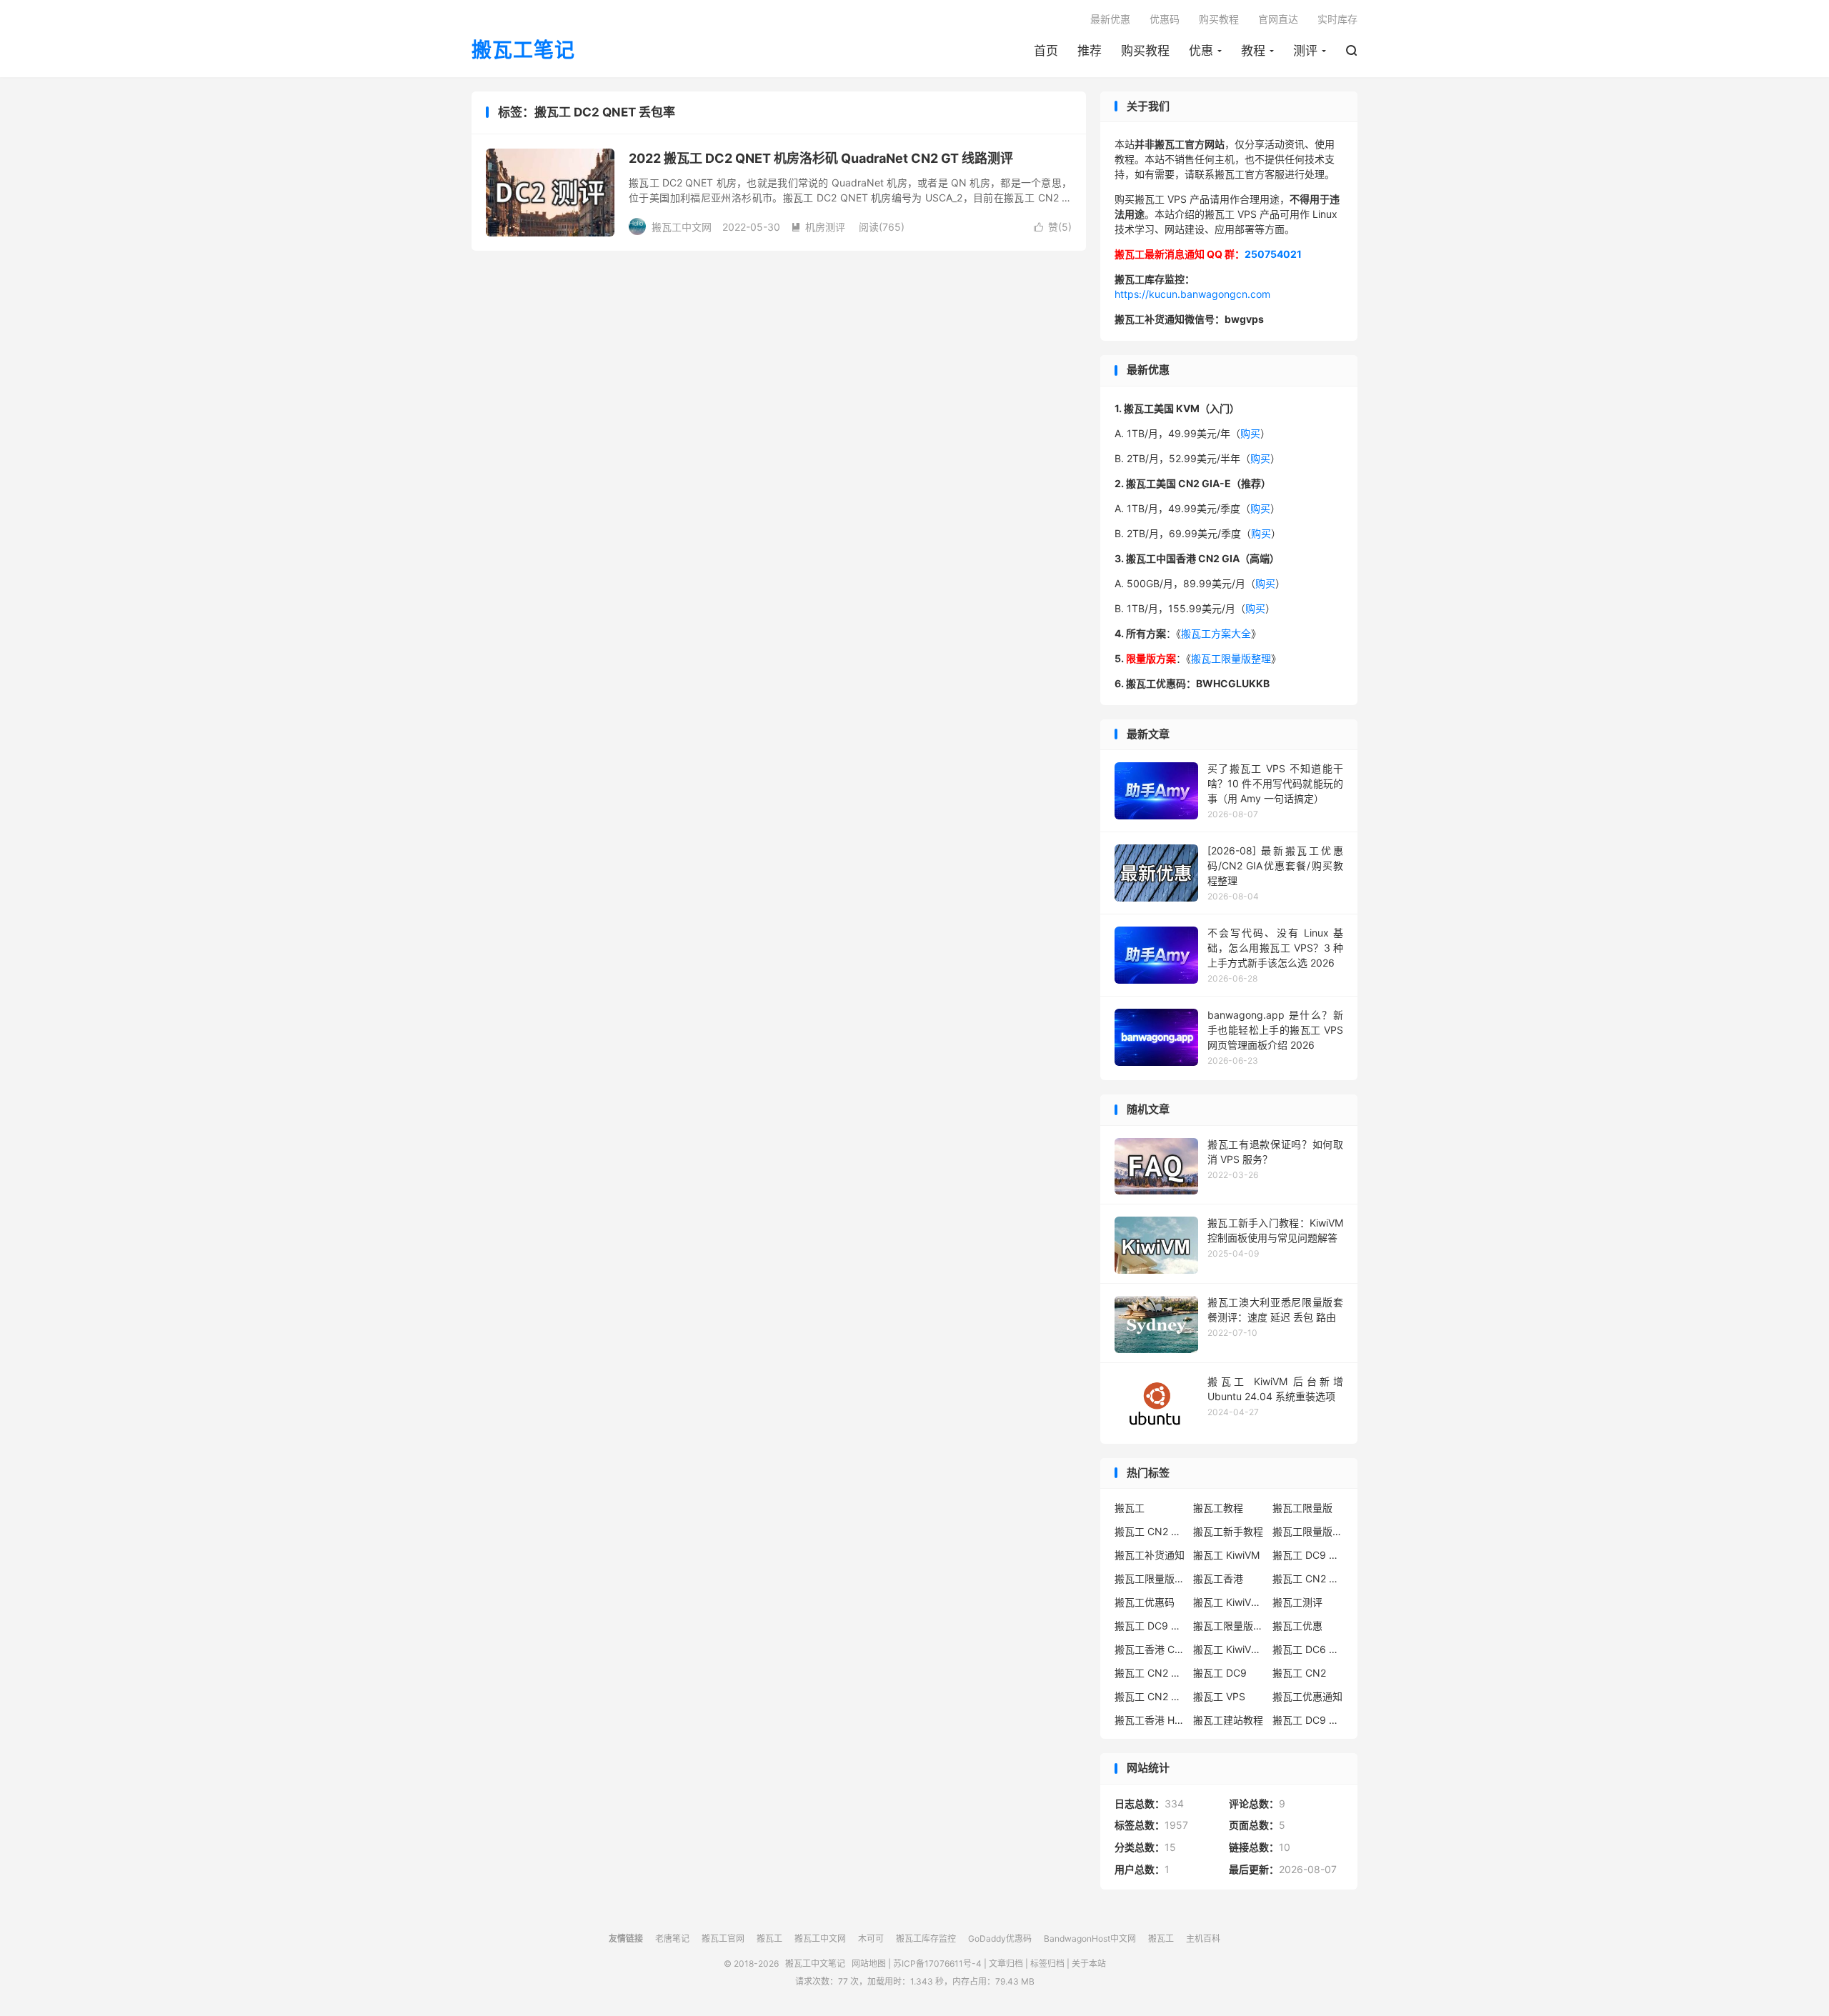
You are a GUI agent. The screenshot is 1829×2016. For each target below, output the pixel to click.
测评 (1305, 51)
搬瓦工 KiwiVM (1226, 1555)
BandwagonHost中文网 (1090, 1938)
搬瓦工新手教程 (1228, 1531)
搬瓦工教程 (1218, 1508)
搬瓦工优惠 (1297, 1626)
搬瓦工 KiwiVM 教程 (1229, 1602)
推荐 (1090, 51)
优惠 (1201, 51)
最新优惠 (1110, 19)
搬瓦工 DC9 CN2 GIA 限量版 (1150, 1626)
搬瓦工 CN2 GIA (1150, 1531)
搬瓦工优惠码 (1145, 1602)
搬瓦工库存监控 (926, 1938)
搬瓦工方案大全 (1216, 633)
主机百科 (1203, 1938)
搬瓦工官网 (723, 1938)
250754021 (1273, 254)
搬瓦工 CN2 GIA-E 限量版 (1150, 1673)
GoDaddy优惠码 (1000, 1938)
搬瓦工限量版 (1302, 1508)
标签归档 (1047, 1963)
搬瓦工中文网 (820, 1938)
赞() (1053, 227)
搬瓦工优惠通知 (1307, 1696)
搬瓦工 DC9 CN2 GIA (1308, 1555)
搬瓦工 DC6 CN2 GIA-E (1308, 1649)
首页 (1046, 51)
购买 (1250, 433)
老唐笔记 (672, 1938)
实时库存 (1337, 19)
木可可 (871, 1938)
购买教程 (1145, 51)
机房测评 (818, 227)
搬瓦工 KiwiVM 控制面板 (1229, 1649)
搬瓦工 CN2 (1299, 1673)
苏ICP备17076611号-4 (937, 1963)
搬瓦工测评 (1297, 1602)
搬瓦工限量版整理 (1231, 658)
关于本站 (1089, 1963)
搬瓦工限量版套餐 (1308, 1531)
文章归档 (1006, 1963)
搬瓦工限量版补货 (1150, 1578)
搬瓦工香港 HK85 (1150, 1720)
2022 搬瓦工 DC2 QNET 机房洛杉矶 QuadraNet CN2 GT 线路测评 (821, 158)
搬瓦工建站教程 (1228, 1720)
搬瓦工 (1130, 1508)
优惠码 (1165, 19)
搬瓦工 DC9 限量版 (1308, 1720)
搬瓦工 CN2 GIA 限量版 (1150, 1696)
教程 (1253, 51)
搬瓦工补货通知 (1150, 1555)
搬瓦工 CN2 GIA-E (1308, 1578)
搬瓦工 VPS (1219, 1696)
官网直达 (1278, 19)
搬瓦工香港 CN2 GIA (1150, 1649)
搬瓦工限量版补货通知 (1229, 1626)
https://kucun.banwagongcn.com (1192, 294)
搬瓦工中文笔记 (815, 1963)
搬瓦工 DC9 (1220, 1673)
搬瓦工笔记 (523, 51)
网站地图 (869, 1963)
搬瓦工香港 (1218, 1578)
